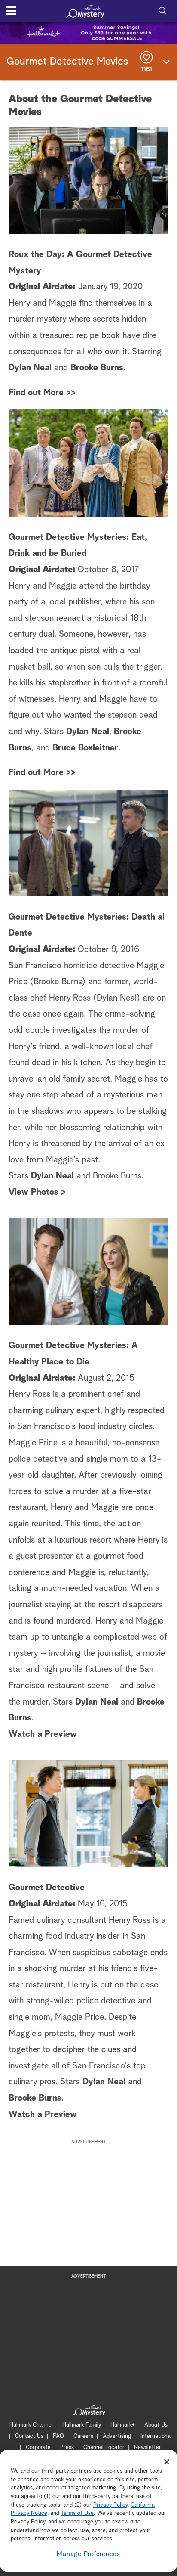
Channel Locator (104, 2447)
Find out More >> (42, 393)
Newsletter (148, 2447)
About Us (156, 2425)
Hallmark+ (123, 2425)
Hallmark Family (82, 2425)
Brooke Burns (97, 368)
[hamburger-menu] (11, 11)
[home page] (85, 11)
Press (67, 2447)
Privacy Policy (110, 2505)
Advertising (117, 2436)
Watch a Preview (43, 1734)
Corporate (38, 2447)
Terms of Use (77, 2513)
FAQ (58, 2436)
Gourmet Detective (47, 1888)
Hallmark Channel (31, 2425)
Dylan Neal (30, 368)
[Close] (167, 2462)
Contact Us (29, 2436)
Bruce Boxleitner (85, 748)
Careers (83, 2436)
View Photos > (37, 1192)
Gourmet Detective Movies (67, 62)
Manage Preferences (88, 2554)
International (156, 2436)
